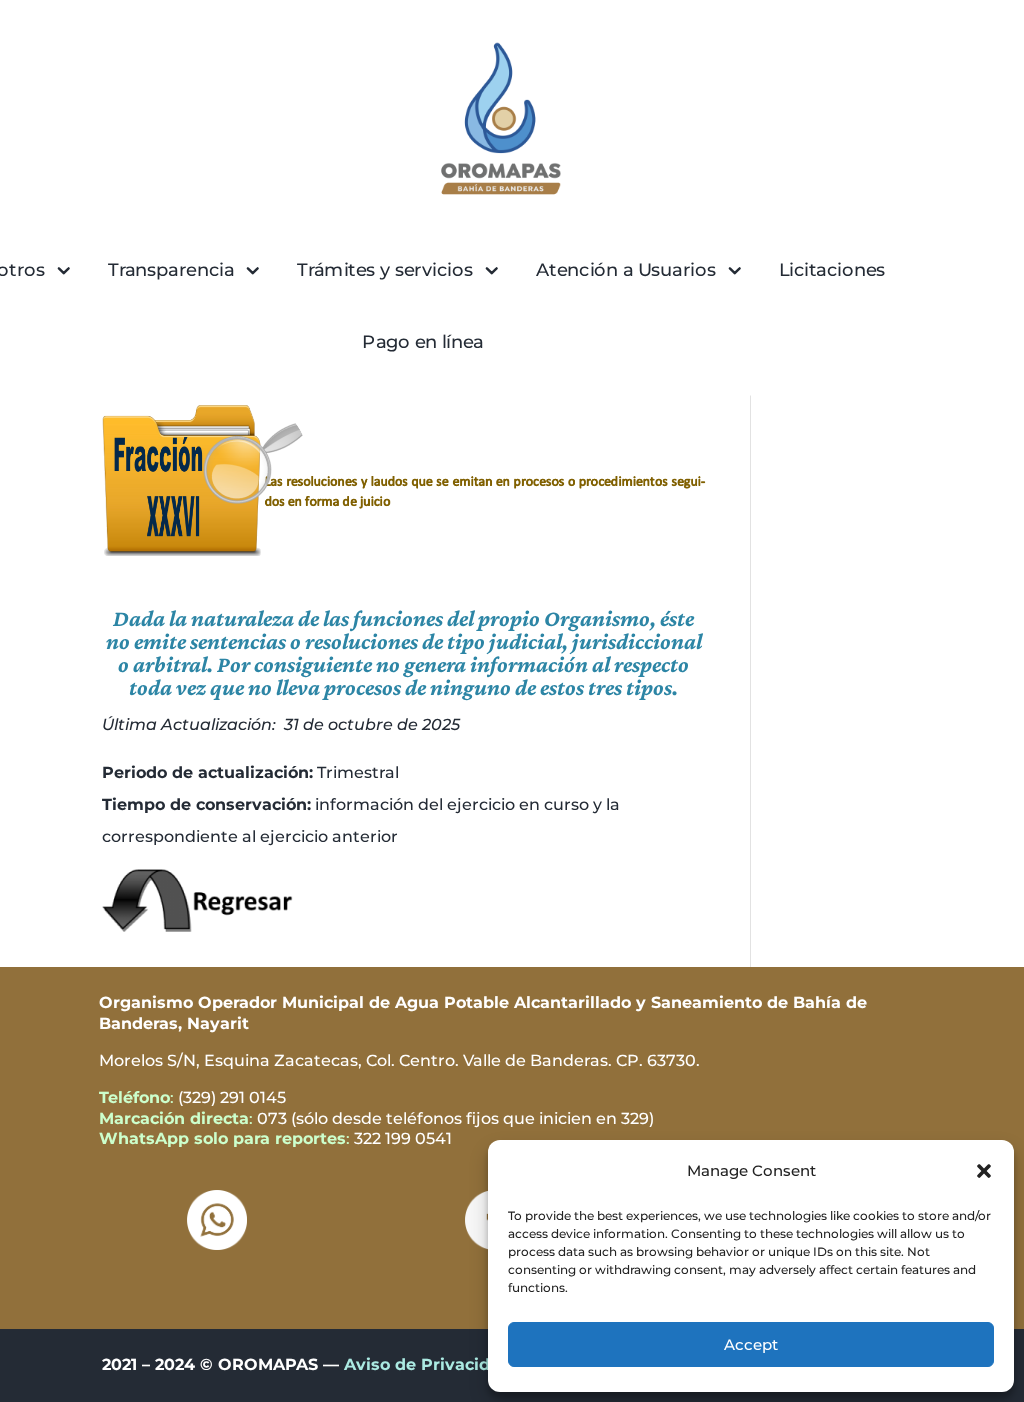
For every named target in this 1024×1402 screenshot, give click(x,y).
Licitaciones (832, 269)
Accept (751, 1344)
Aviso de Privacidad (427, 1364)
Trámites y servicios (385, 269)
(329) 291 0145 (232, 1097)
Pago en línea (423, 341)
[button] (984, 1171)
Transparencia (171, 269)
